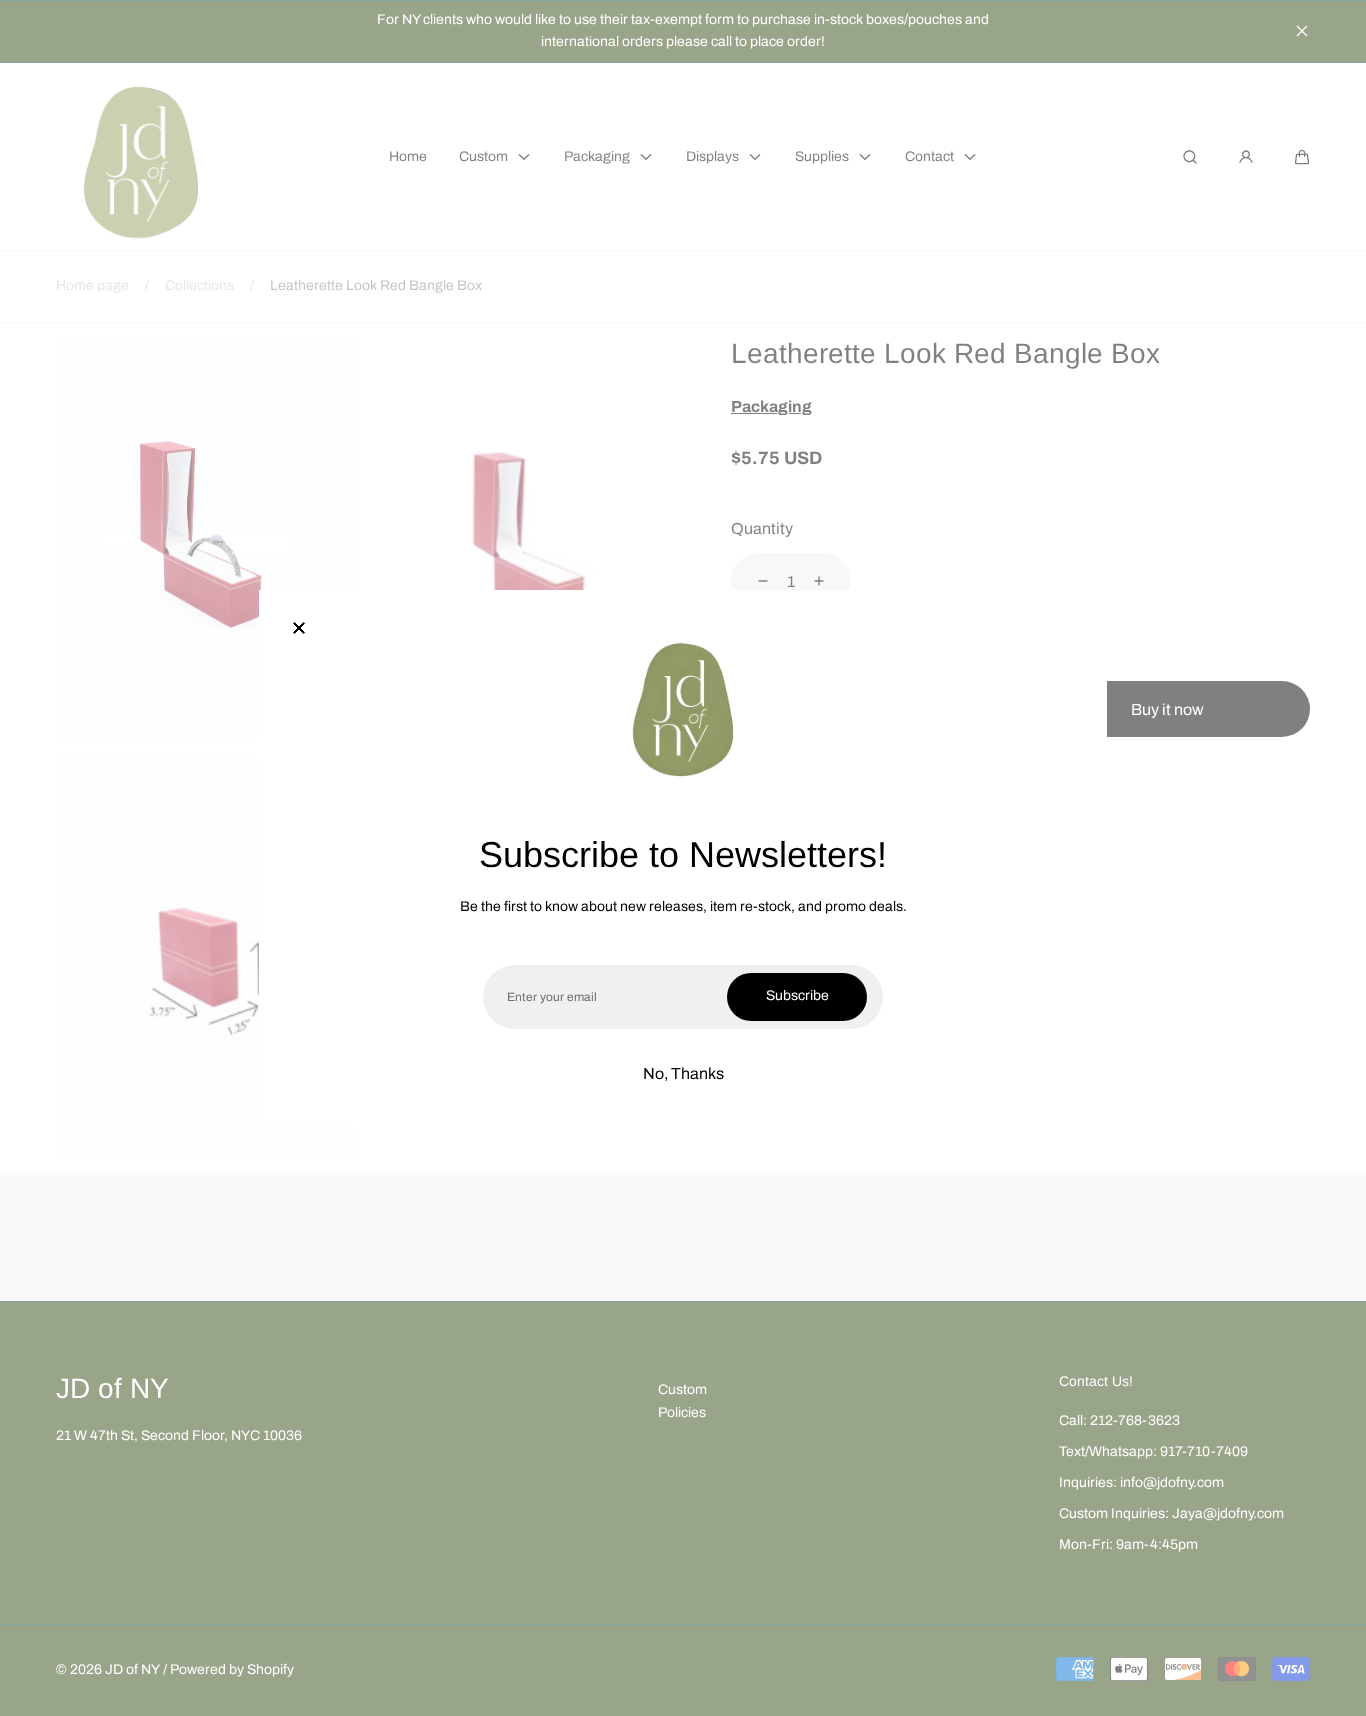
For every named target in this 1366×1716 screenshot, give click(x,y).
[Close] (299, 630)
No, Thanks (683, 1073)
